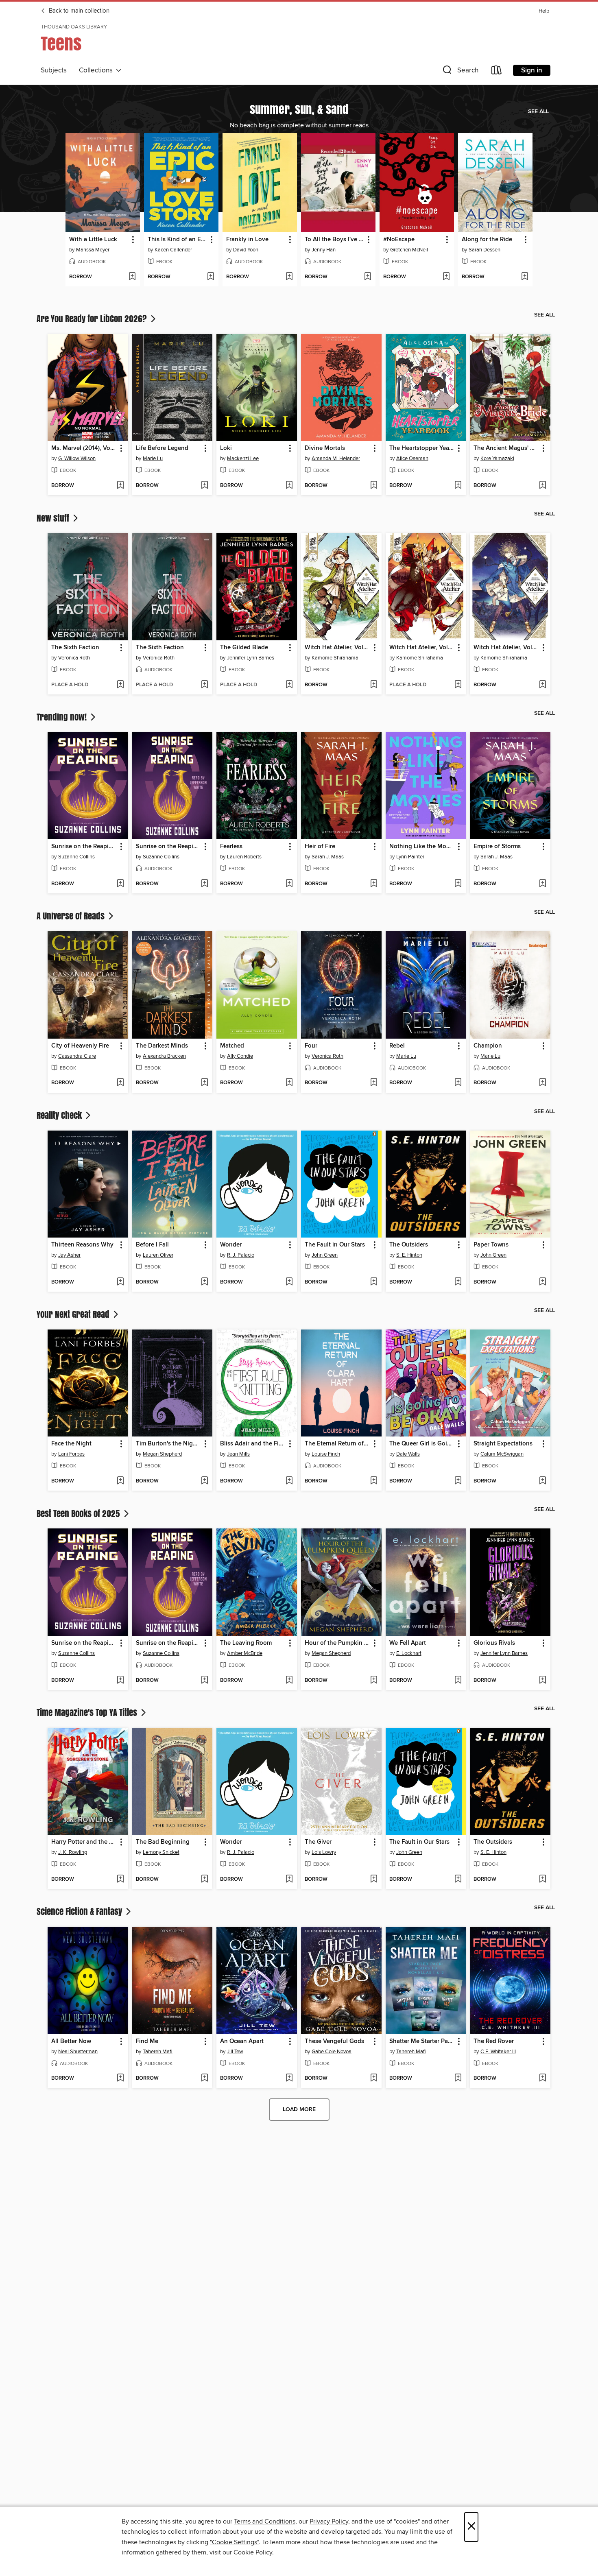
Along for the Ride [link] (487, 240)
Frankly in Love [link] (247, 240)
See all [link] (538, 111)
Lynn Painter (410, 857)
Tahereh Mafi (158, 2052)
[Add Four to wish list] (374, 1083)
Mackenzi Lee (243, 458)
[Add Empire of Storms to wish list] (542, 884)
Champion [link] (488, 1046)
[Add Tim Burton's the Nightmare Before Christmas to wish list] (204, 1481)
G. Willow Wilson (77, 458)
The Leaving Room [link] (246, 1643)
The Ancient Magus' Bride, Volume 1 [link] (506, 448)
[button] (460, 72)
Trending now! (63, 717)
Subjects (54, 70)
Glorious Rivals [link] (494, 1643)
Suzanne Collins (76, 857)
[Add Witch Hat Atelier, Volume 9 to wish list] (458, 685)
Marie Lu (153, 458)
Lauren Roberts (244, 857)
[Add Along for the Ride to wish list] (525, 277)
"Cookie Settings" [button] (234, 2542)
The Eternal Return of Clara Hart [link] (337, 1444)
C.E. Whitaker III (498, 2052)
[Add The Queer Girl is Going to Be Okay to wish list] (458, 1481)
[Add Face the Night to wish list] (120, 1481)
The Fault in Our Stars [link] (335, 1245)
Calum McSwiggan (502, 1454)
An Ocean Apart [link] (242, 2041)
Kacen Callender (173, 250)
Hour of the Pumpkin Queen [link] (337, 1643)
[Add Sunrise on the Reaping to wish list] (120, 884)
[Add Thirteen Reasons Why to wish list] (120, 1282)
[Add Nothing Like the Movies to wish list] (458, 884)
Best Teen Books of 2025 (79, 1513)
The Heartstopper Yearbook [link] (422, 448)
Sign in (532, 70)
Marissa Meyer (93, 250)
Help (544, 11)
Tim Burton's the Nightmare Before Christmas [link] (169, 1444)
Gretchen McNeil (409, 250)
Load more (299, 2109)
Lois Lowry (324, 1852)
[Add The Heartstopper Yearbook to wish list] (458, 486)
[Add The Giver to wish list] (374, 1880)
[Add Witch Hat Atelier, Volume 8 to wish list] (374, 685)
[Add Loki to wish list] (289, 486)
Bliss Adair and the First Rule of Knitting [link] (253, 1444)
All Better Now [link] (71, 2041)
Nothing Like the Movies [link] (422, 847)
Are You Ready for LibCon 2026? (93, 319)
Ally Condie (240, 1056)
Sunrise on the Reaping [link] (84, 847)
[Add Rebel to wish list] (458, 1083)
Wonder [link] (231, 1245)
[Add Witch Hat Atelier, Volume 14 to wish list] (542, 685)
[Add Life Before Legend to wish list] (204, 486)
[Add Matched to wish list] (289, 1083)
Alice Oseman (412, 458)
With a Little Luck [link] (93, 240)
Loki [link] (226, 448)
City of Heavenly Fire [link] (80, 1046)
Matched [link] (232, 1046)
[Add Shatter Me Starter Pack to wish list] (458, 2078)
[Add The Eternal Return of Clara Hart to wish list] (374, 1481)
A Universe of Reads (72, 916)
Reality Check (60, 1115)
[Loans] (497, 72)
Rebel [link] (397, 1046)
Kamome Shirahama (335, 658)
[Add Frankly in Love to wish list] (289, 277)
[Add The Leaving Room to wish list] (289, 1681)
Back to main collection (78, 11)
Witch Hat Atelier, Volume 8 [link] (337, 648)
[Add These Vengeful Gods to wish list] (374, 2078)
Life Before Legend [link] (162, 448)
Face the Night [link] (71, 1444)
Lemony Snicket (161, 1852)
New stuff (54, 518)
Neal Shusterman (78, 2052)
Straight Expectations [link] (503, 1444)
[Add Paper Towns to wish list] (542, 1282)
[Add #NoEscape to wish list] (446, 277)
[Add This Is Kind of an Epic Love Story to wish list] (211, 277)
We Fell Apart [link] (408, 1643)
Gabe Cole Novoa (332, 2052)
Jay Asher (69, 1255)
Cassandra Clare (77, 1056)
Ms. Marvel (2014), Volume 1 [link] (84, 448)
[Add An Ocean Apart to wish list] (289, 2078)
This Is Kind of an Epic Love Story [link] (177, 240)
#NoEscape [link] (399, 240)
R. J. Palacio (241, 1255)
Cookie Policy (253, 2552)
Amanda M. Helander (336, 458)
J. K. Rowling (73, 1852)
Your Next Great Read (74, 1314)
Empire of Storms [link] (497, 847)
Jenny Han (324, 250)
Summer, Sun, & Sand (299, 109)
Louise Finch (326, 1454)
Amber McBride (245, 1653)
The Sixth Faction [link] (75, 648)
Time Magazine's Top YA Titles (88, 1712)
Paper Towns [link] (491, 1245)
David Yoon (246, 250)
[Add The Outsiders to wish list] (458, 1282)
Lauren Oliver (158, 1255)
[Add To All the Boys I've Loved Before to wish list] (368, 277)
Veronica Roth (74, 658)
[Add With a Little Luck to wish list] (132, 277)
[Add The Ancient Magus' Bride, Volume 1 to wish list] (542, 486)
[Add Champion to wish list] (542, 1083)
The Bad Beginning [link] (163, 1842)
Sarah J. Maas (328, 857)
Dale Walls (408, 1454)
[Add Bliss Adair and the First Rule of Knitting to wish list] (289, 1481)
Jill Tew (235, 2052)
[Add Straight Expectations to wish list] (542, 1481)
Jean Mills (238, 1454)
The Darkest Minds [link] (162, 1046)
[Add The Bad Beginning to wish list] (204, 1880)
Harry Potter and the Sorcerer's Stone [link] (84, 1842)
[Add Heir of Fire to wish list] (374, 884)
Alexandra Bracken (164, 1056)
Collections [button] (97, 70)
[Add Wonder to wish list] (289, 1282)
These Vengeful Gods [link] (334, 2041)
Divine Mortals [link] (325, 448)
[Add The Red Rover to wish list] (542, 2078)
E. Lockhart (409, 1653)
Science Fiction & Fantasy (80, 1911)
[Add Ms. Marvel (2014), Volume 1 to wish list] (120, 486)
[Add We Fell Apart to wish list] (458, 1681)
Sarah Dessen (485, 250)
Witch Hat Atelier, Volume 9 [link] (422, 648)
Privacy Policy (329, 2521)
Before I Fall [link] (152, 1245)
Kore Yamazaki (497, 458)
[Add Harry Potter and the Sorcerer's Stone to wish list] (120, 1880)
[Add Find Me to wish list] (204, 2078)
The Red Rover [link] (494, 2041)
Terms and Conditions (265, 2521)
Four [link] (311, 1046)
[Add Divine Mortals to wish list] (374, 486)
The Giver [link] (318, 1842)
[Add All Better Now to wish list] (120, 2078)
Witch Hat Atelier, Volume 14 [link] (506, 648)
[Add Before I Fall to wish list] (204, 1282)
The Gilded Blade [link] (244, 648)
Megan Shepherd (162, 1454)
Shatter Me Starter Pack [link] (422, 2041)
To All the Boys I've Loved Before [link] (334, 240)
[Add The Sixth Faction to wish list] (120, 685)
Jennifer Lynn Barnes (251, 658)
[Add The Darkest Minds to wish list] (204, 1083)
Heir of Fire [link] (320, 847)
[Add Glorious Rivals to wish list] (542, 1681)
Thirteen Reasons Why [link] (82, 1245)
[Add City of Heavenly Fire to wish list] (120, 1083)
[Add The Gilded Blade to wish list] (289, 685)
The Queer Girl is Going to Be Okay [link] (422, 1444)
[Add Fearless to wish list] (289, 884)
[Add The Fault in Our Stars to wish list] (374, 1282)
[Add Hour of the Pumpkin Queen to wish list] (374, 1681)
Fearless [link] (231, 847)
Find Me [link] (147, 2041)
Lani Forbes (71, 1454)
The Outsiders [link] (409, 1245)
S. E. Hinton (409, 1255)
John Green (325, 1255)
